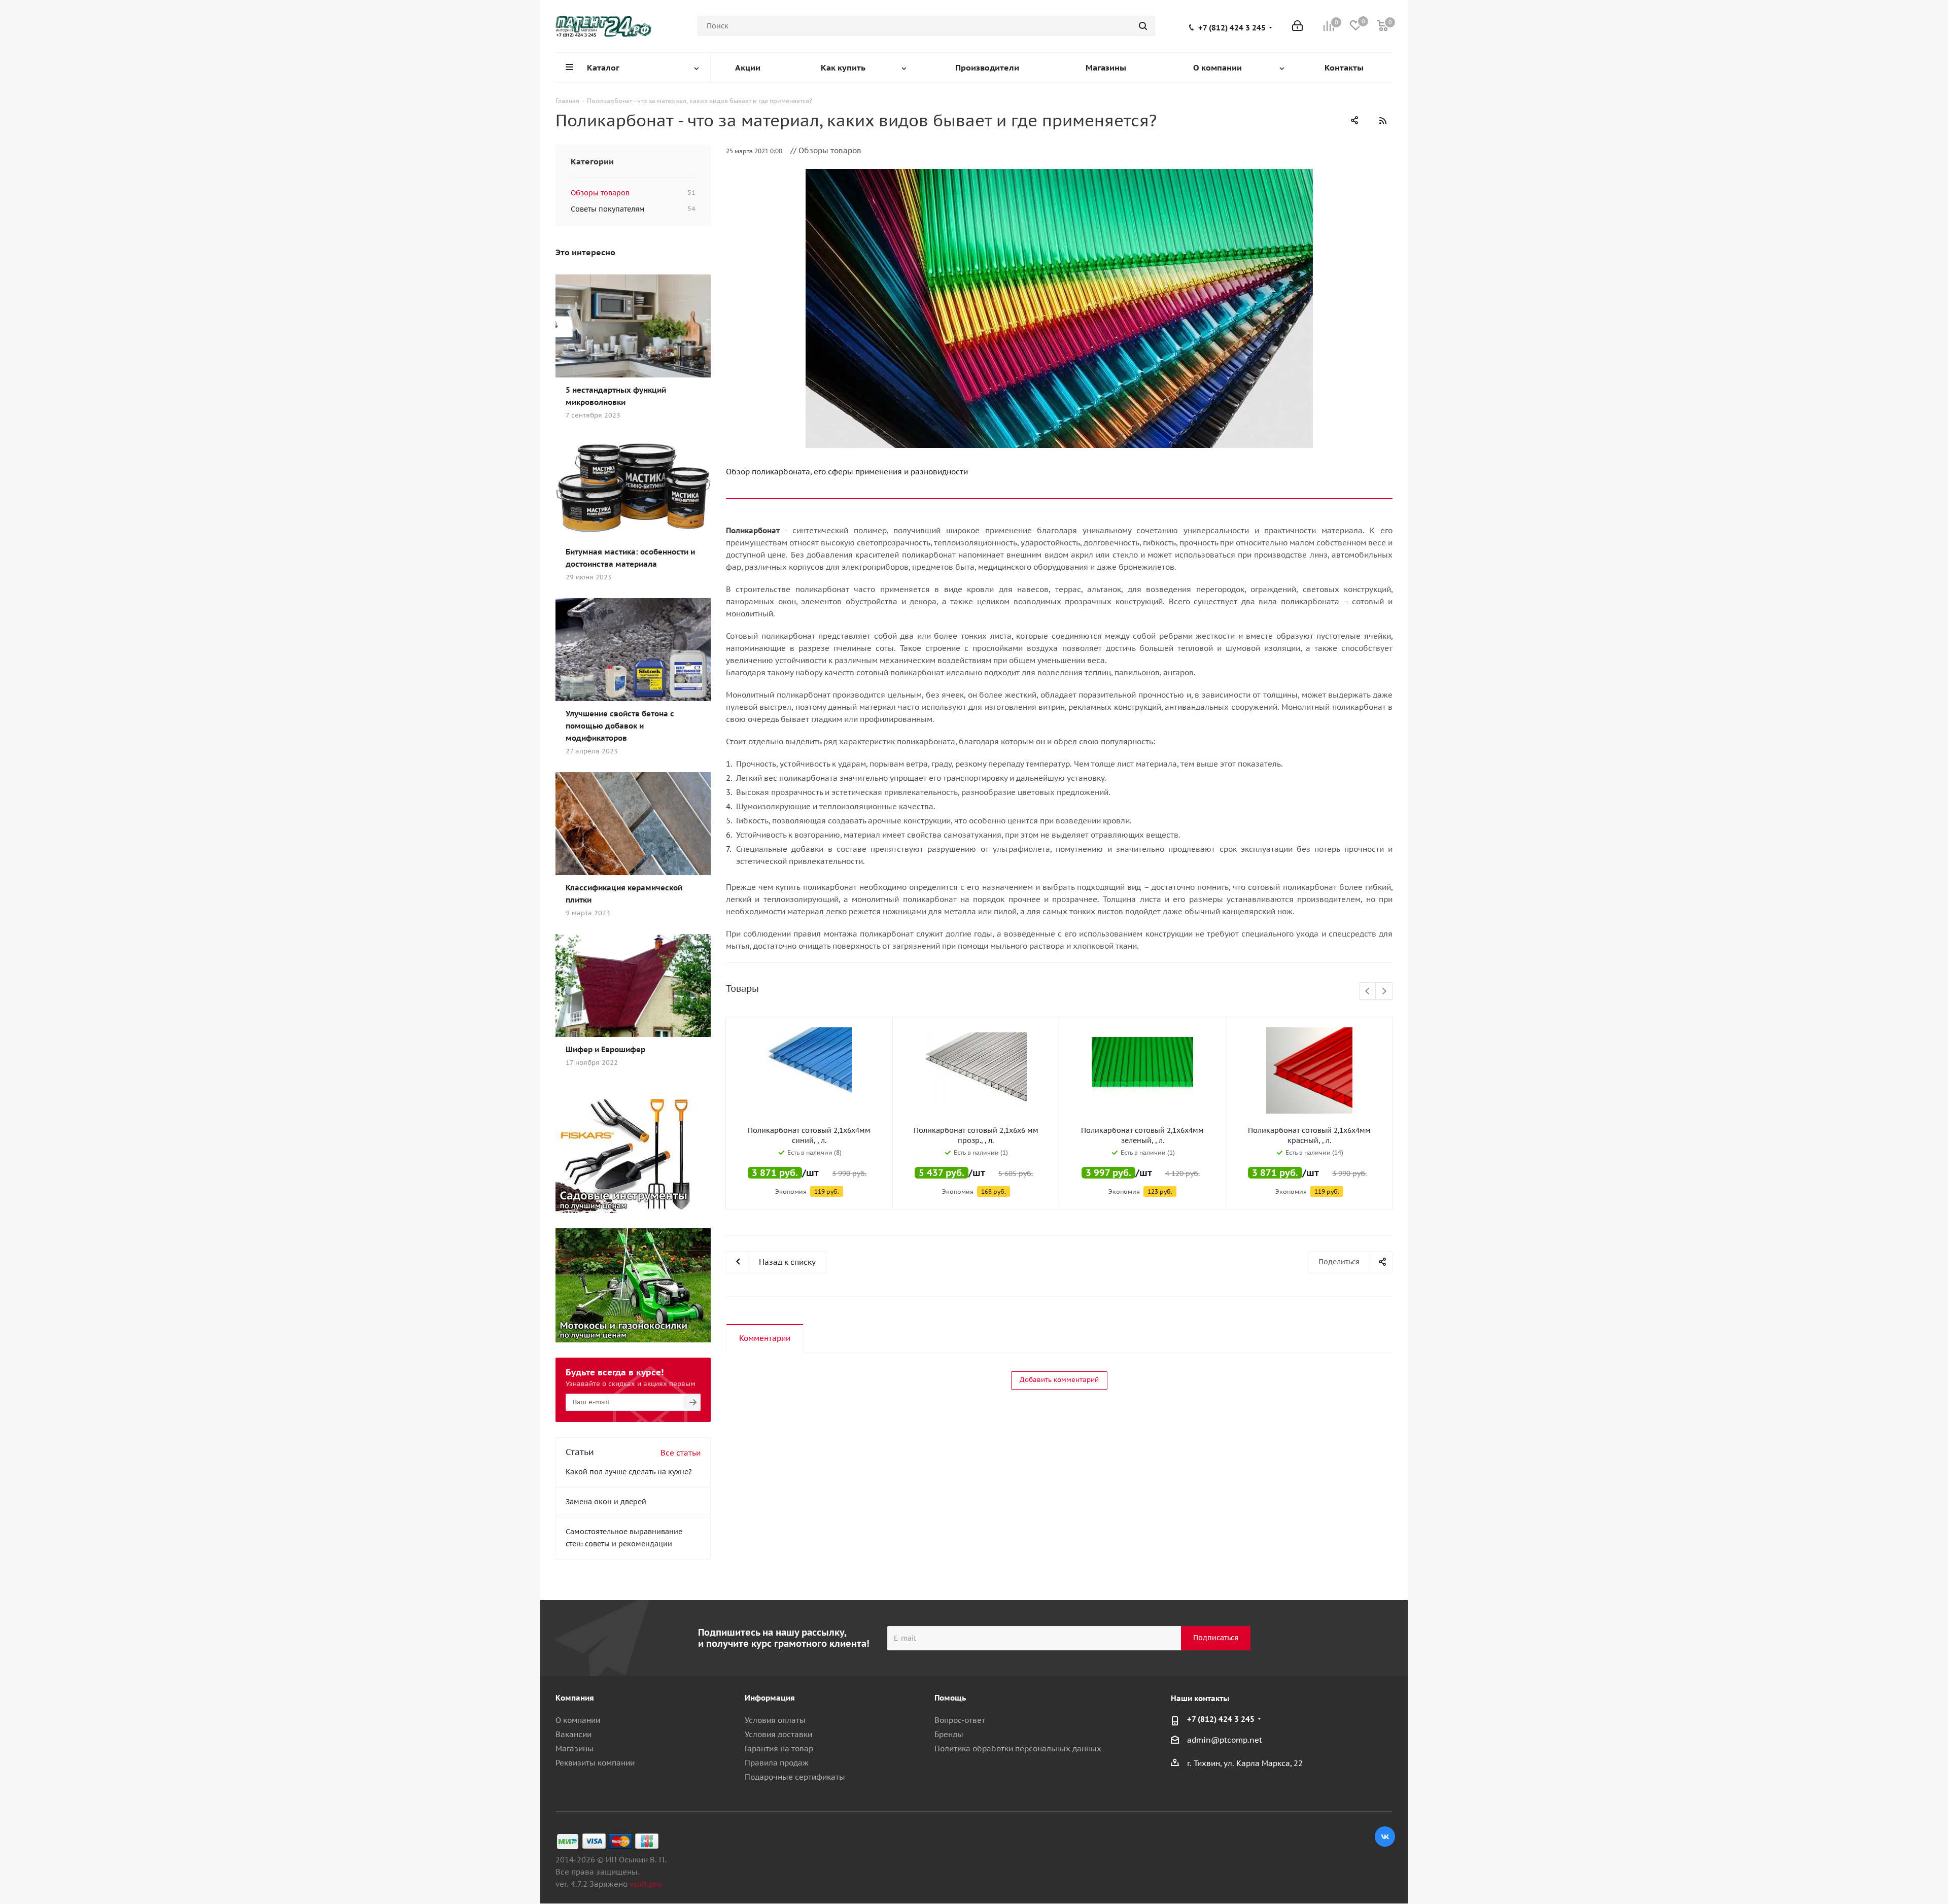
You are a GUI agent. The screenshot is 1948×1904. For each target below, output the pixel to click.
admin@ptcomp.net (1225, 1740)
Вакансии (573, 1734)
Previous (1368, 992)
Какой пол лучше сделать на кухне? (629, 1472)
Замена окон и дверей (606, 1502)
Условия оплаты (775, 1720)
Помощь (950, 1698)
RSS (1382, 121)
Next (1384, 992)
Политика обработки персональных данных (1018, 1749)
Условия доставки (778, 1734)
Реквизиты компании (595, 1763)
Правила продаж (777, 1763)
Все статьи (681, 1453)
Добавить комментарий (1059, 1380)
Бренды (949, 1734)
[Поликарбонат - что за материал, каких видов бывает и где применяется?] (1059, 308)
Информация (770, 1698)
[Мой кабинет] (1297, 26)
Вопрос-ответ (960, 1720)
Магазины (575, 1749)
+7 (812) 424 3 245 (1232, 28)
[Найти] (1143, 26)
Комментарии (765, 1338)
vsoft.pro (646, 1884)
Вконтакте (1385, 1837)
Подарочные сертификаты (795, 1777)
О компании (578, 1720)
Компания (575, 1698)
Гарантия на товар (779, 1749)
